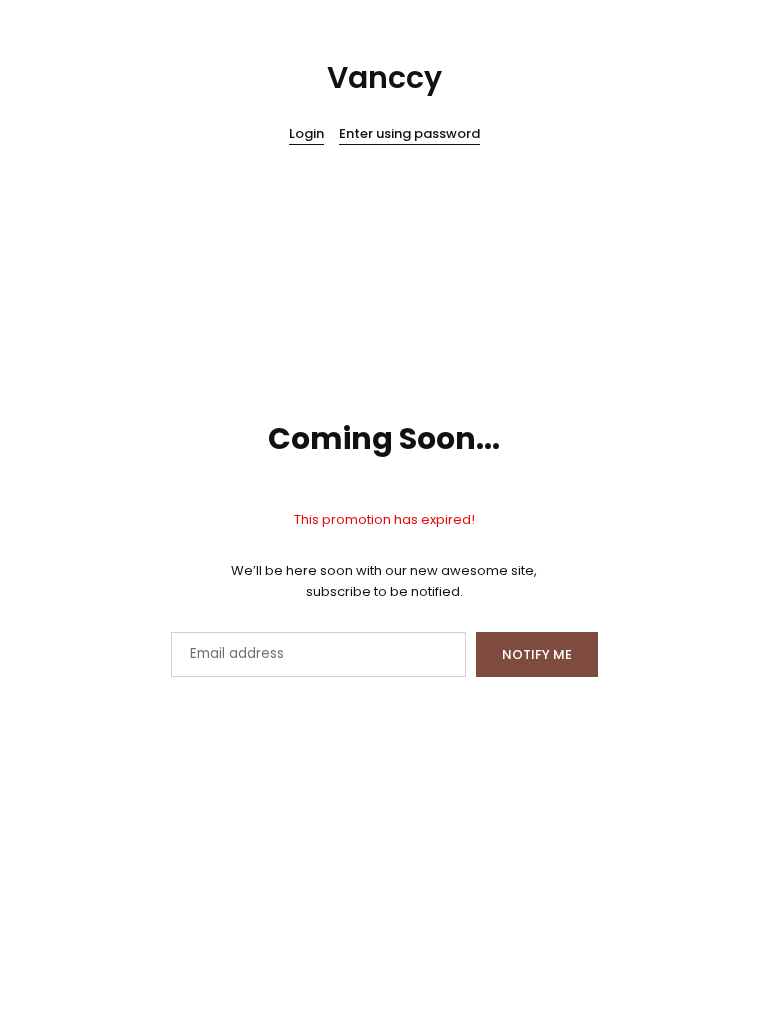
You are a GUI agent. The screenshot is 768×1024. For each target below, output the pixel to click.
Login (306, 134)
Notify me (537, 654)
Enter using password (409, 134)
